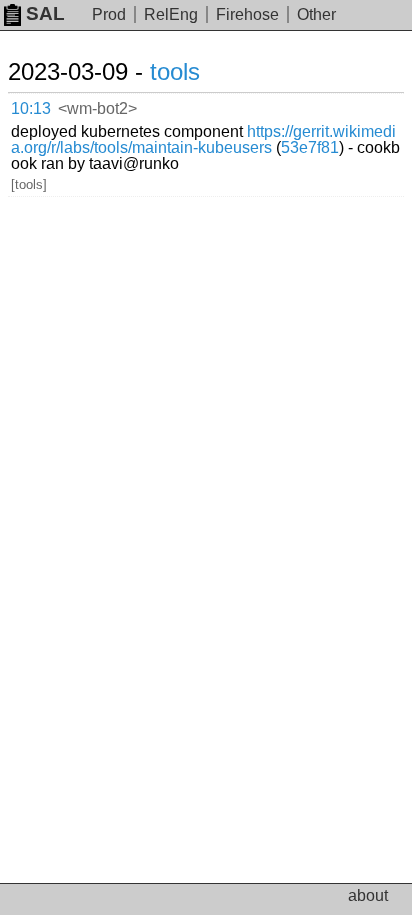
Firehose (247, 14)
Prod (109, 14)
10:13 (31, 108)
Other (316, 14)
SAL (45, 13)
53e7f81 (310, 147)
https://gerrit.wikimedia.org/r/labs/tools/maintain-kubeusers (203, 139)
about (368, 895)
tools (175, 71)
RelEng (171, 14)
